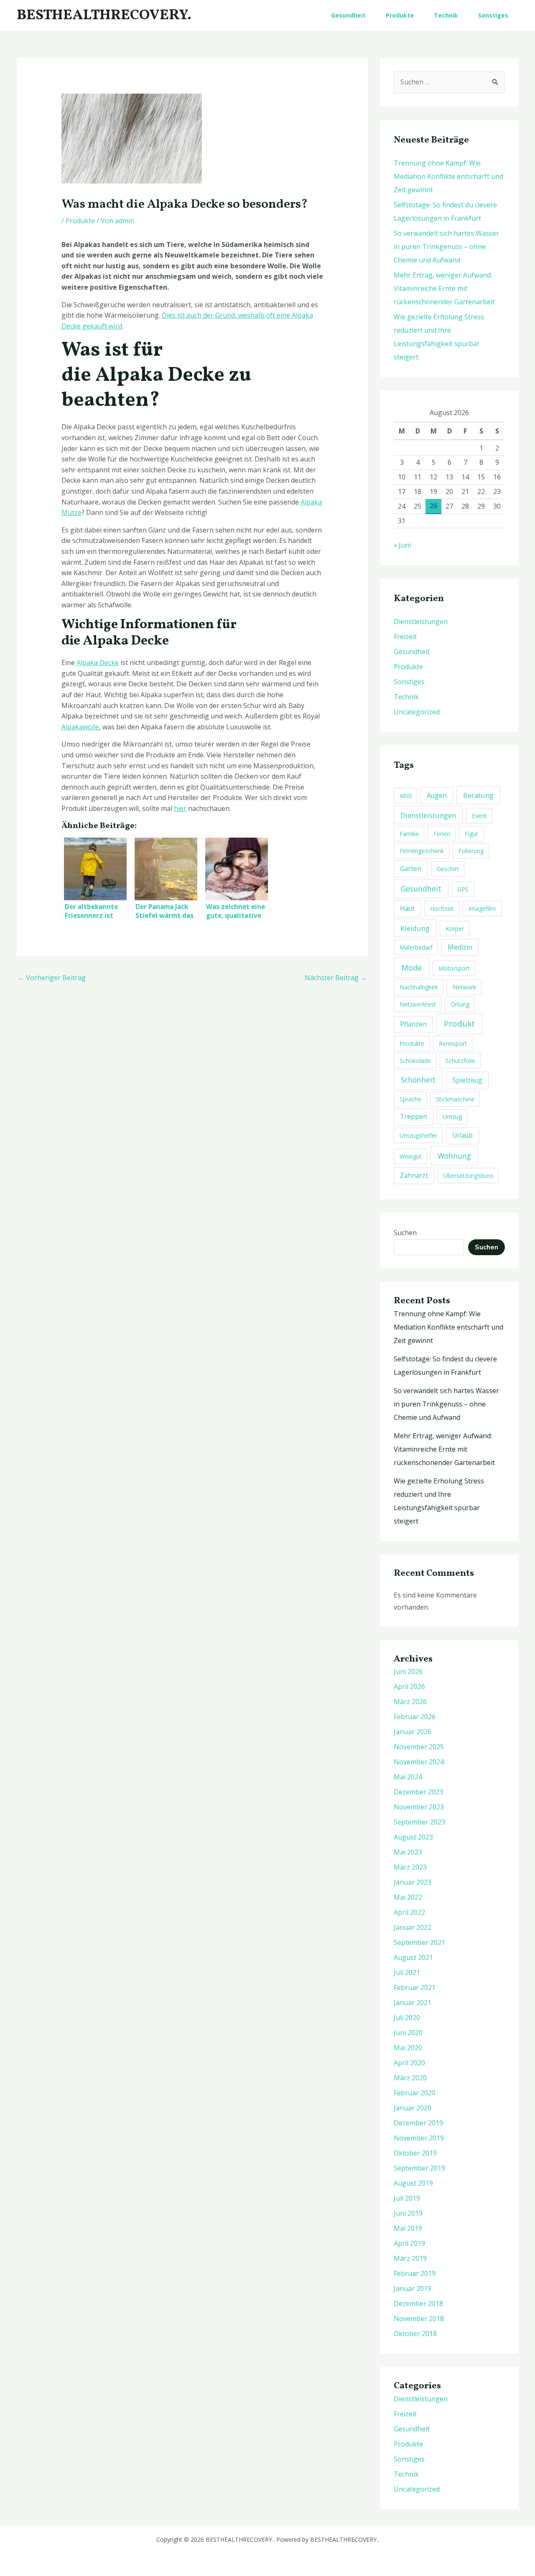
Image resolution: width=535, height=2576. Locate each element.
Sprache (410, 1099)
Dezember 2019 (418, 2123)
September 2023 (419, 1822)
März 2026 (410, 1702)
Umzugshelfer (418, 1135)
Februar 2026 (415, 1717)
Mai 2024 (408, 1777)
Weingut (411, 1156)
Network (464, 987)
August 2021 (413, 1957)
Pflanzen (413, 1024)
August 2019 (413, 2183)
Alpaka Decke (98, 662)
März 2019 (410, 2258)
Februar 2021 (415, 1987)
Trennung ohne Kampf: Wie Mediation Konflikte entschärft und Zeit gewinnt (448, 176)
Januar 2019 (413, 2288)
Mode (412, 967)
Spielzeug (467, 1080)
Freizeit (405, 637)
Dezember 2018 (418, 2303)
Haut (407, 908)
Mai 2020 (408, 2048)
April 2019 (409, 2243)
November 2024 (419, 1762)
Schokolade (415, 1061)
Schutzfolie (460, 1061)
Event (479, 816)
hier (180, 808)
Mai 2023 (408, 1852)
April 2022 (409, 1912)
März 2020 (410, 2078)
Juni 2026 (408, 1671)
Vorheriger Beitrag (52, 978)
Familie (409, 834)
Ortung (460, 1004)
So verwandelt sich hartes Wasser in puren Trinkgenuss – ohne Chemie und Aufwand (446, 247)
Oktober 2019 (415, 2153)
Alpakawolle (80, 727)
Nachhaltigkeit (419, 987)
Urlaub (462, 1135)
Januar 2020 (413, 2108)
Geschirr (448, 869)
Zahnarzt (414, 1175)
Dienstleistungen (421, 622)
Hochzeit (442, 908)
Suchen (405, 1233)
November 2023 (419, 1807)
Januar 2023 (413, 1882)
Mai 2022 (408, 1897)
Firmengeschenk (422, 851)
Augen (437, 795)
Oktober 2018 (415, 2334)
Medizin (460, 947)
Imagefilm (482, 908)
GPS (463, 889)
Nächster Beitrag (336, 978)
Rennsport (453, 1043)
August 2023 (413, 1837)
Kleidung (415, 928)
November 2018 (419, 2319)
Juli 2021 (407, 1972)
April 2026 (409, 1687)
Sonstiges (493, 15)
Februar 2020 (415, 2093)
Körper (455, 929)
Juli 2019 (407, 2198)
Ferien (442, 834)
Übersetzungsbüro (468, 1176)
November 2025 (419, 1747)
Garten (411, 869)
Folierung (471, 851)
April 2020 (409, 2063)
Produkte (400, 15)
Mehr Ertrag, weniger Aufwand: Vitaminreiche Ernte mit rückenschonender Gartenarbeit (444, 288)
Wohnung (454, 1156)
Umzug (452, 1117)
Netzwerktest (418, 1004)
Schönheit (418, 1080)
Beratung (478, 795)
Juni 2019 (408, 2213)
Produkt (459, 1024)
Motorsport (454, 968)
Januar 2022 (413, 1927)
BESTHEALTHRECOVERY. (104, 15)
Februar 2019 (415, 2273)
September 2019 (419, 2168)
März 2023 (410, 1867)
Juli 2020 (407, 2018)
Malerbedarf (416, 947)
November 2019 (419, 2138)
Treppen (414, 1116)
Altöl (406, 796)
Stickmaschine (455, 1099)
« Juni (402, 545)
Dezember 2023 (418, 1792)
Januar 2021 (413, 2003)
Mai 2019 (408, 2228)
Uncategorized (417, 712)
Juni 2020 (408, 2033)
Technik (446, 15)
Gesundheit (348, 15)
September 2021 (419, 1942)
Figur (471, 834)
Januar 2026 (413, 1732)
